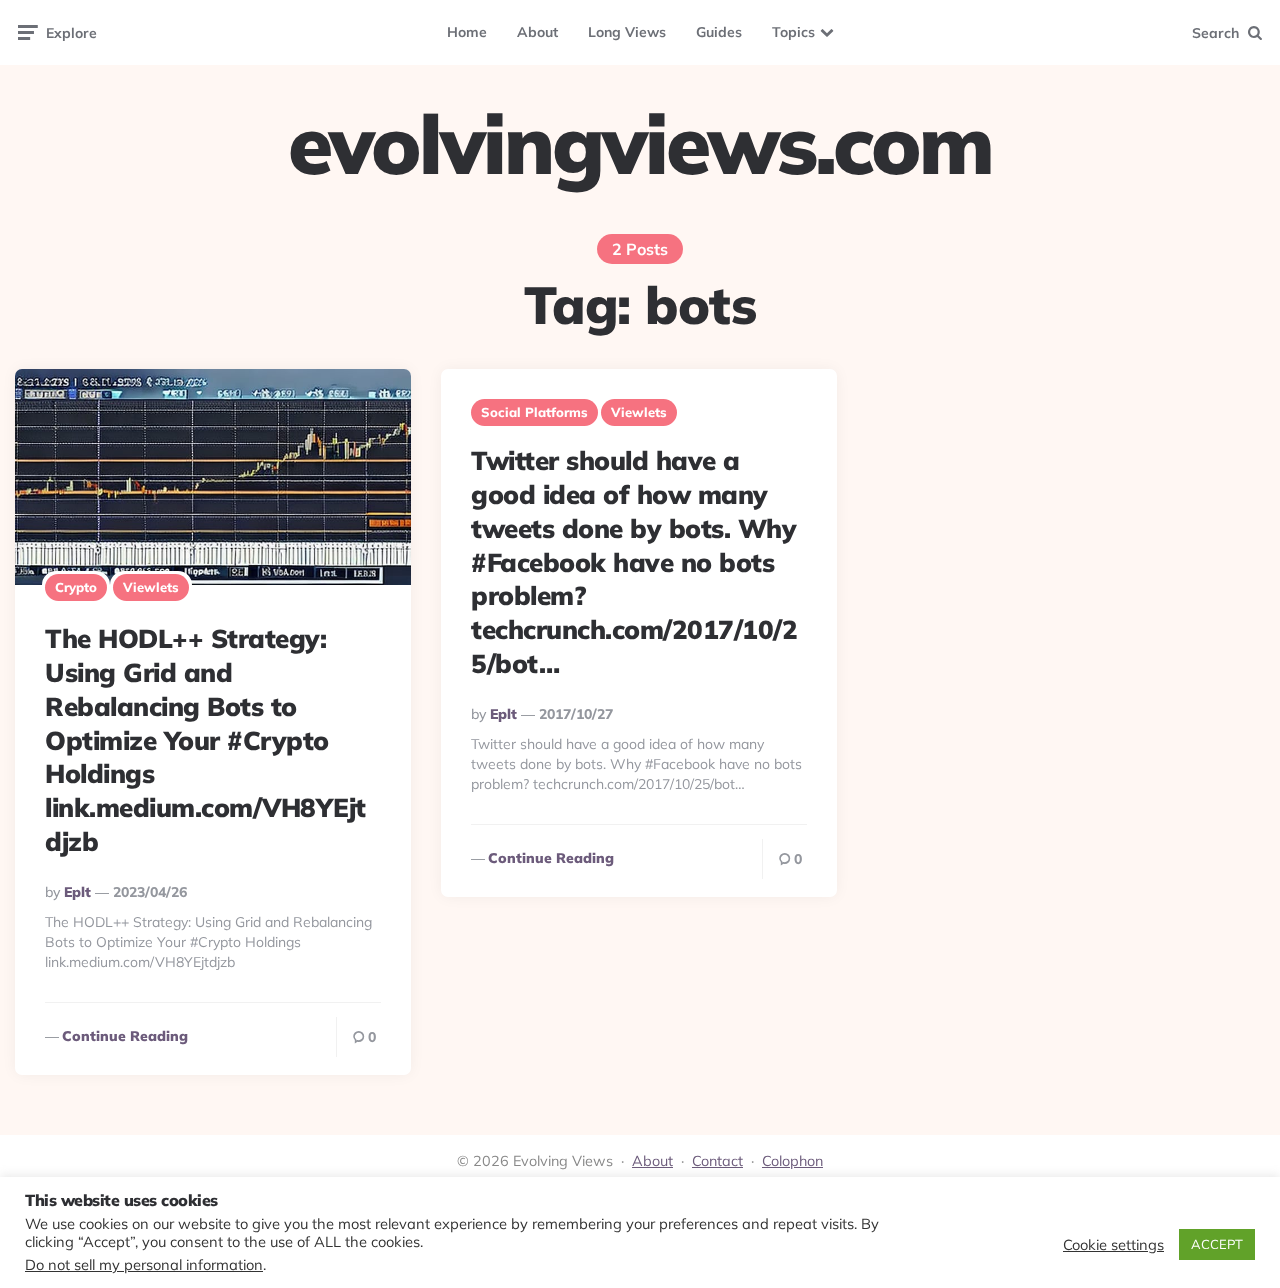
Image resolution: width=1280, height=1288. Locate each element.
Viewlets (151, 587)
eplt (77, 892)
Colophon (792, 1161)
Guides (719, 32)
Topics (793, 32)
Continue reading (125, 1036)
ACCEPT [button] (1217, 1244)
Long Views (627, 32)
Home (467, 32)
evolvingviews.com (640, 144)
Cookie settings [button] (1113, 1245)
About (537, 32)
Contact (717, 1161)
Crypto (76, 587)
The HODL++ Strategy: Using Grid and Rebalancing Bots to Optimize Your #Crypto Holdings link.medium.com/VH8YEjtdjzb (205, 740)
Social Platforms (534, 412)
